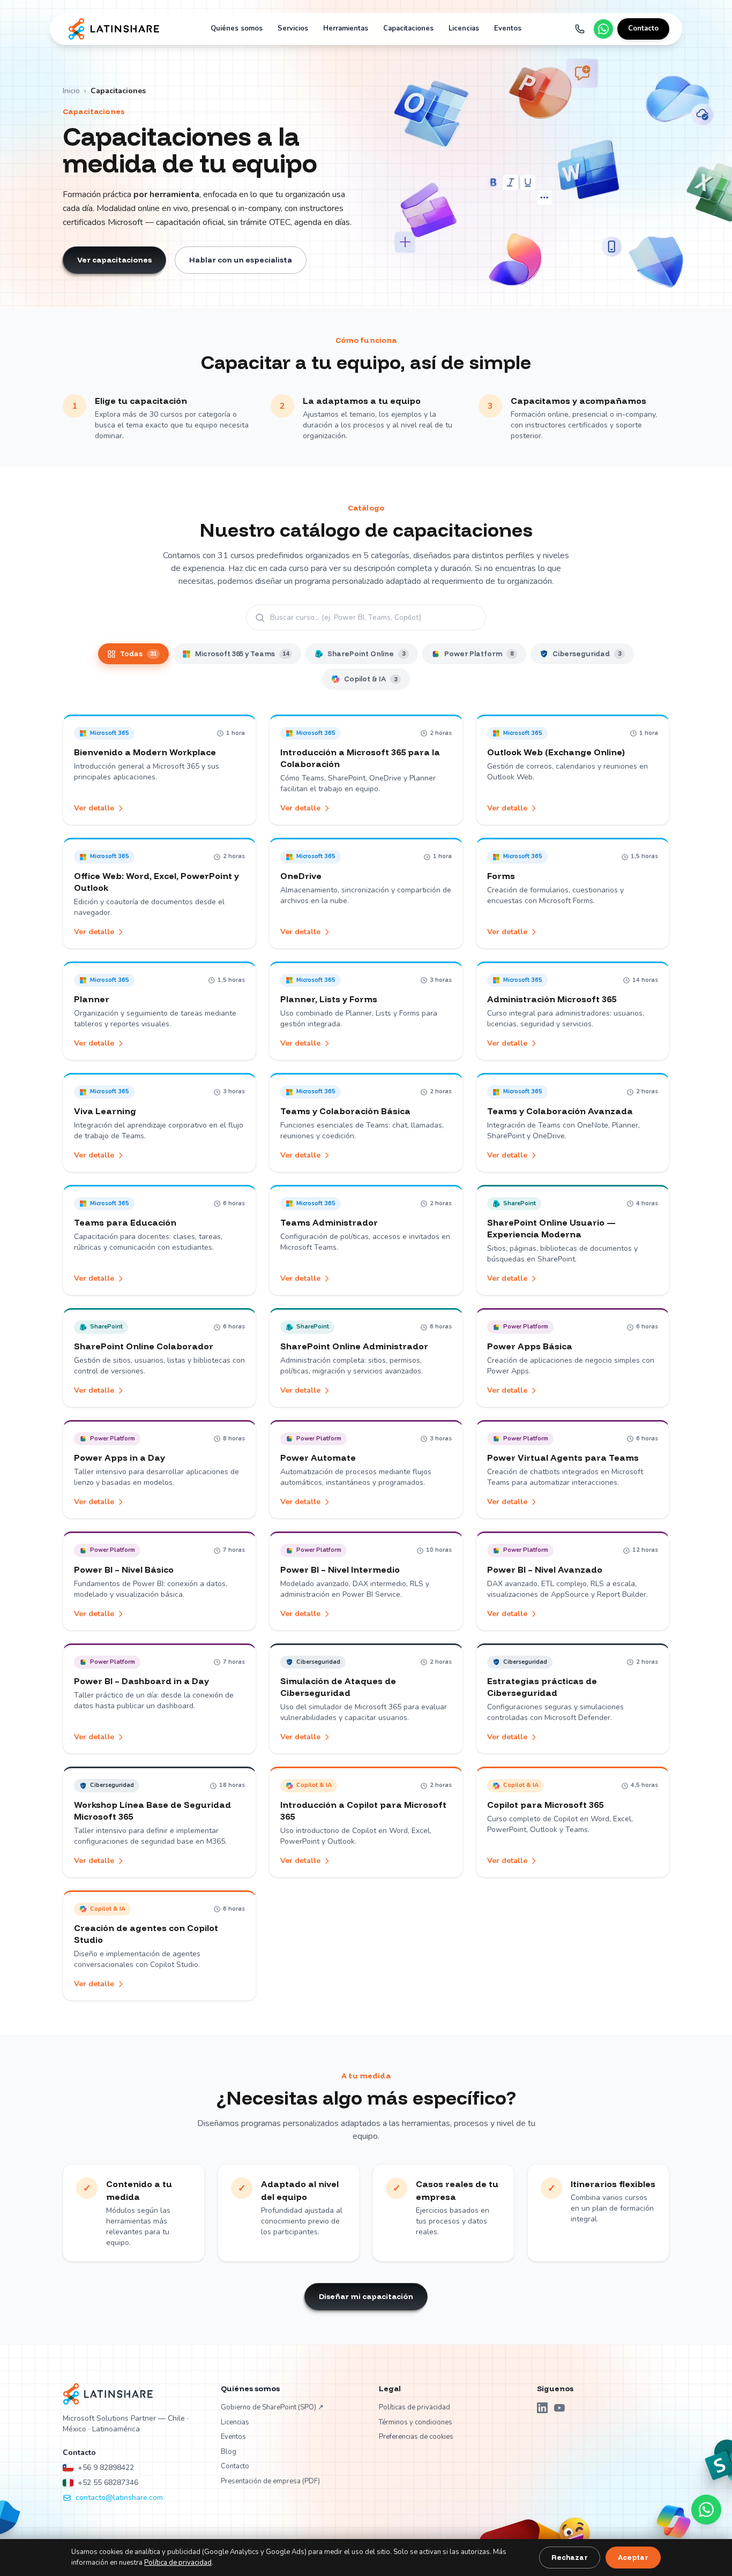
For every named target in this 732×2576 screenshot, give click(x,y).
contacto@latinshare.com (119, 2498)
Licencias (464, 28)
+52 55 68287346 (108, 2483)
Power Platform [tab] (479, 654)
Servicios (293, 28)
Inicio (71, 91)
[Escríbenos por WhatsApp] (603, 29)
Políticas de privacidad (414, 2407)
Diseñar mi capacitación (366, 2296)
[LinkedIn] (542, 2408)
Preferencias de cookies (416, 2437)
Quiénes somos (237, 28)
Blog (229, 2452)
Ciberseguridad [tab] (587, 654)
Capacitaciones (408, 28)
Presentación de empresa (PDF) (270, 2481)
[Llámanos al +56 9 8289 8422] (580, 29)
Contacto (643, 28)
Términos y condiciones (416, 2422)
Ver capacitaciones (114, 260)
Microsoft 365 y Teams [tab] (242, 654)
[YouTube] (559, 2408)
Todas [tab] (138, 654)
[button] (159, 770)
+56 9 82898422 (106, 2468)
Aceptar (633, 2557)
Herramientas (346, 28)
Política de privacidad (178, 2563)
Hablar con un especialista (241, 260)
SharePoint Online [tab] (366, 654)
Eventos (508, 28)
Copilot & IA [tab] (371, 679)
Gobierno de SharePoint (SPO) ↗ (272, 2407)
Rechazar (570, 2557)
